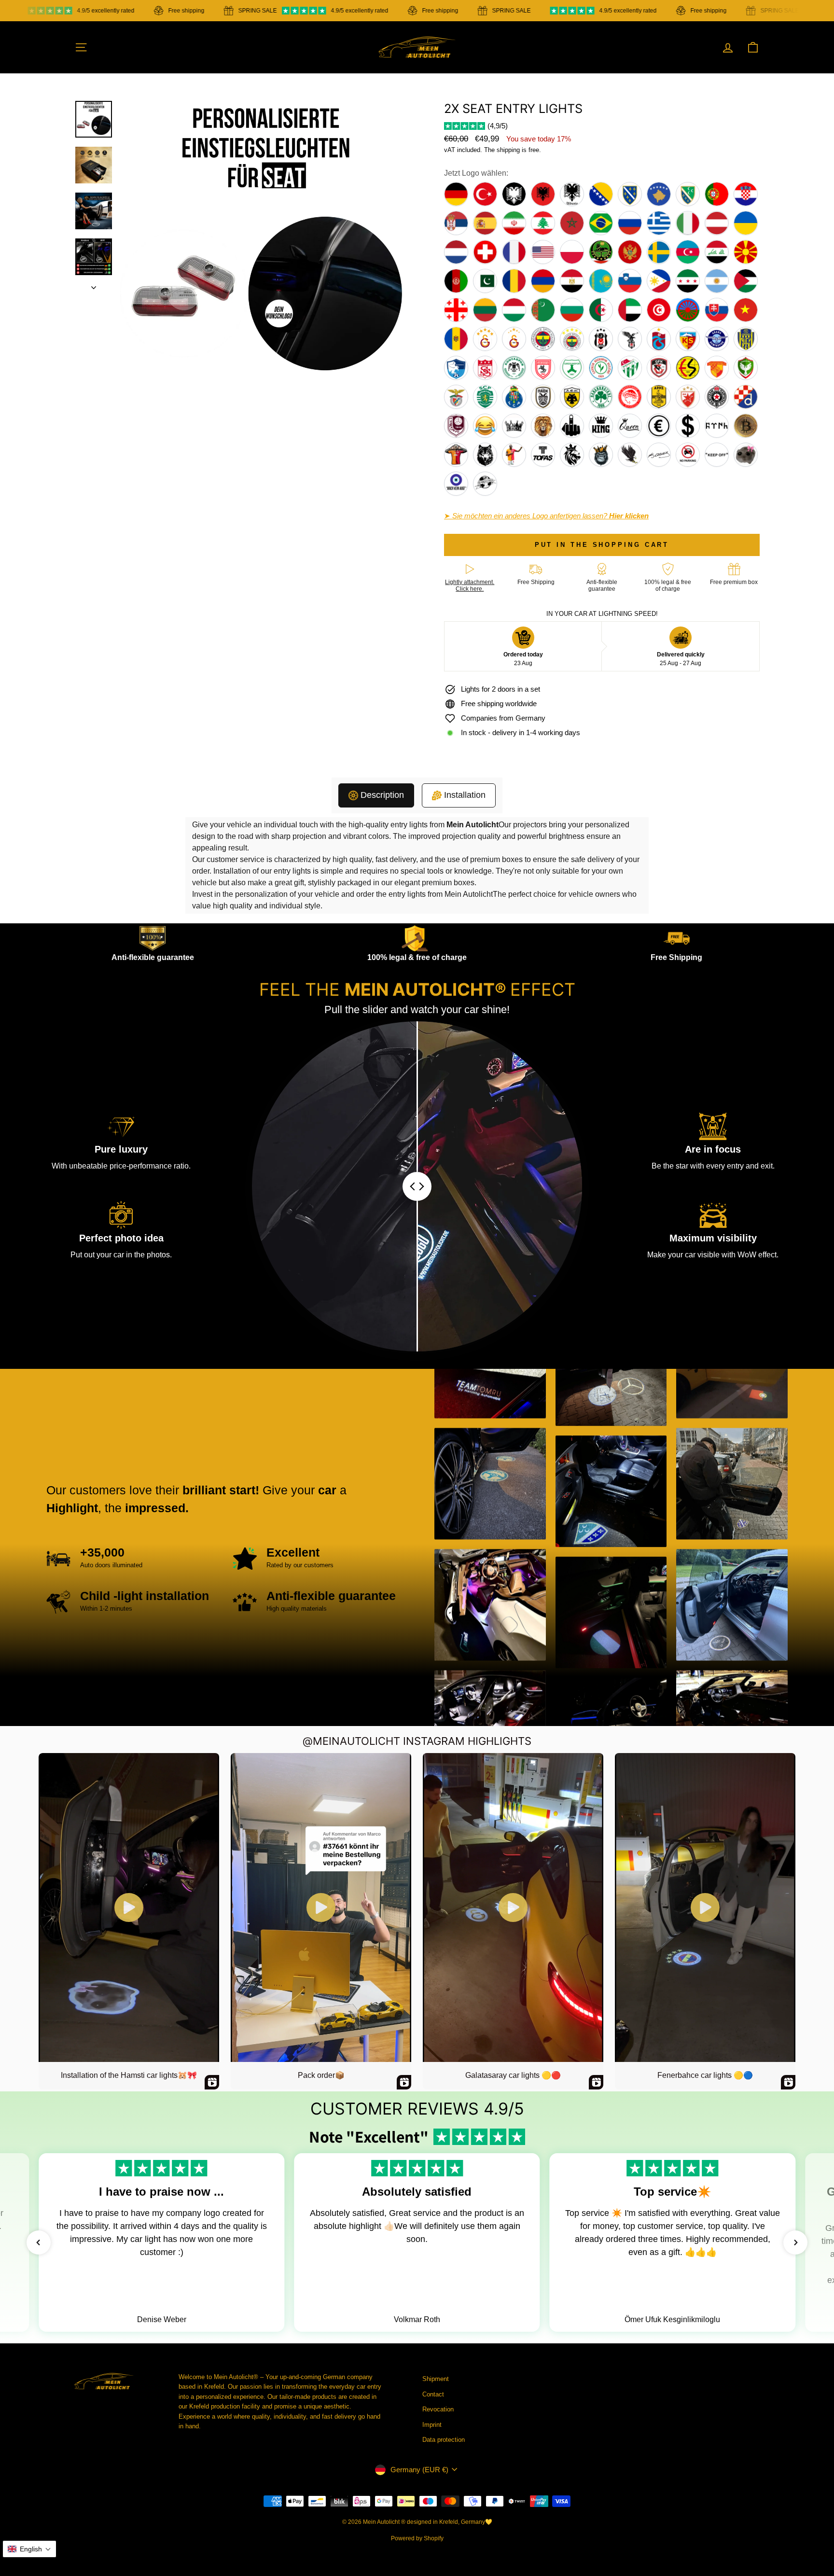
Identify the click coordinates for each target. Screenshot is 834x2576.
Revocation (438, 2409)
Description (382, 795)
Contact (433, 2394)
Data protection (444, 2440)
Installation (465, 795)
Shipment (436, 2379)
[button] (39, 2242)
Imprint (432, 2425)
